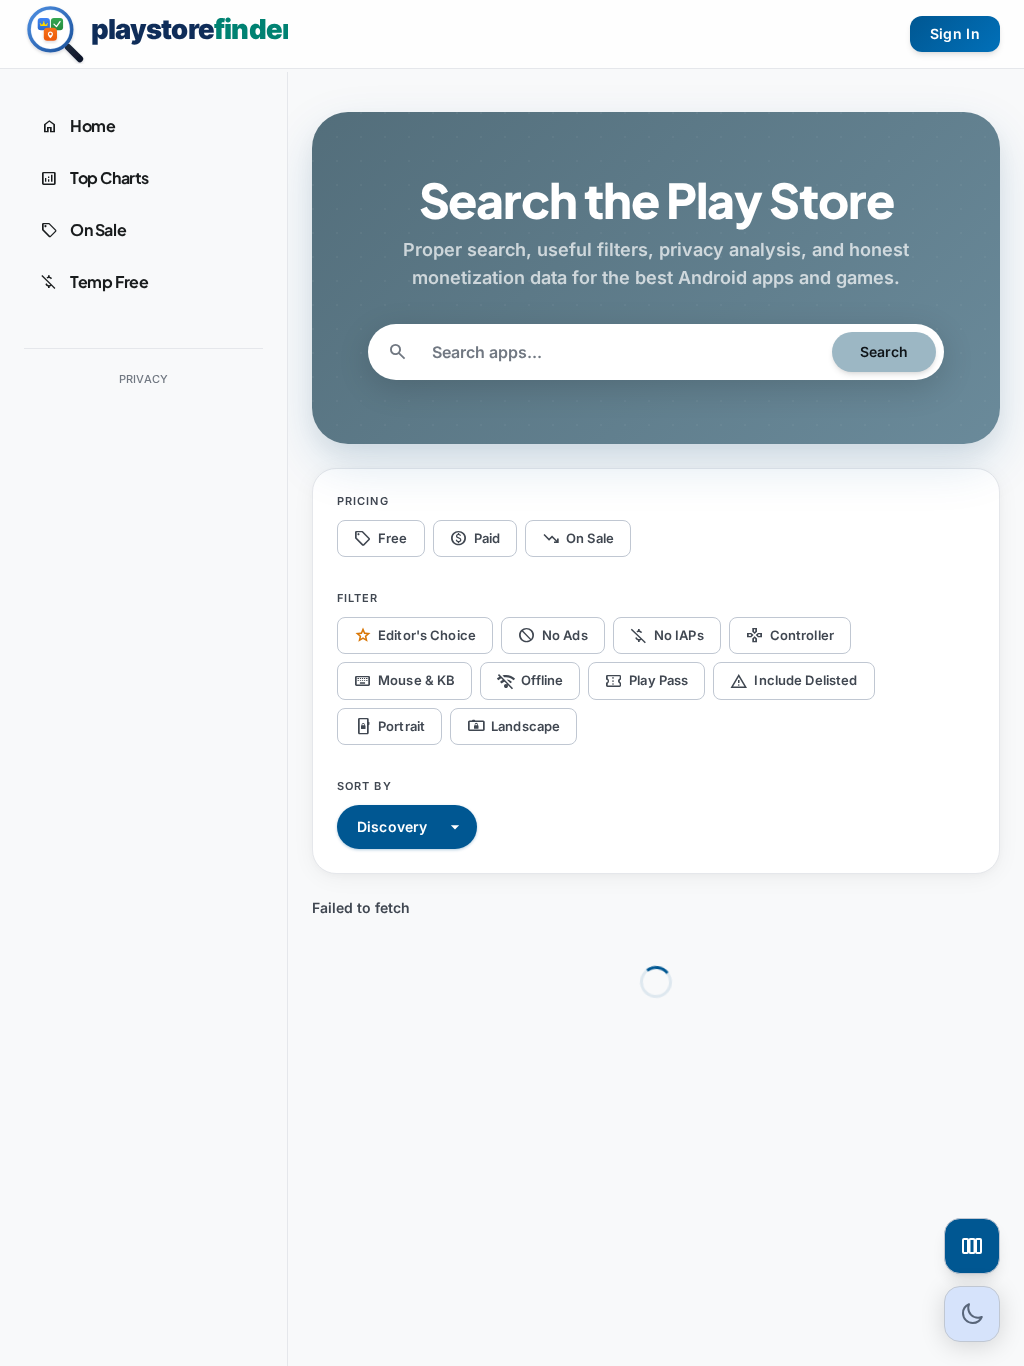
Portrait (389, 726)
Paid (475, 538)
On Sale (578, 538)
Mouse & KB (404, 681)
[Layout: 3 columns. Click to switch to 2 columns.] (972, 1246)
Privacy (144, 379)
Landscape (513, 726)
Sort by (364, 786)
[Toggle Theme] (972, 1314)
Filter (358, 598)
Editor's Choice (415, 635)
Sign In (955, 33)
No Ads (553, 635)
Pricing (363, 501)
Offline (530, 681)
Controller (790, 635)
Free (381, 538)
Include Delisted (793, 681)
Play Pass (646, 681)
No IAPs (667, 635)
